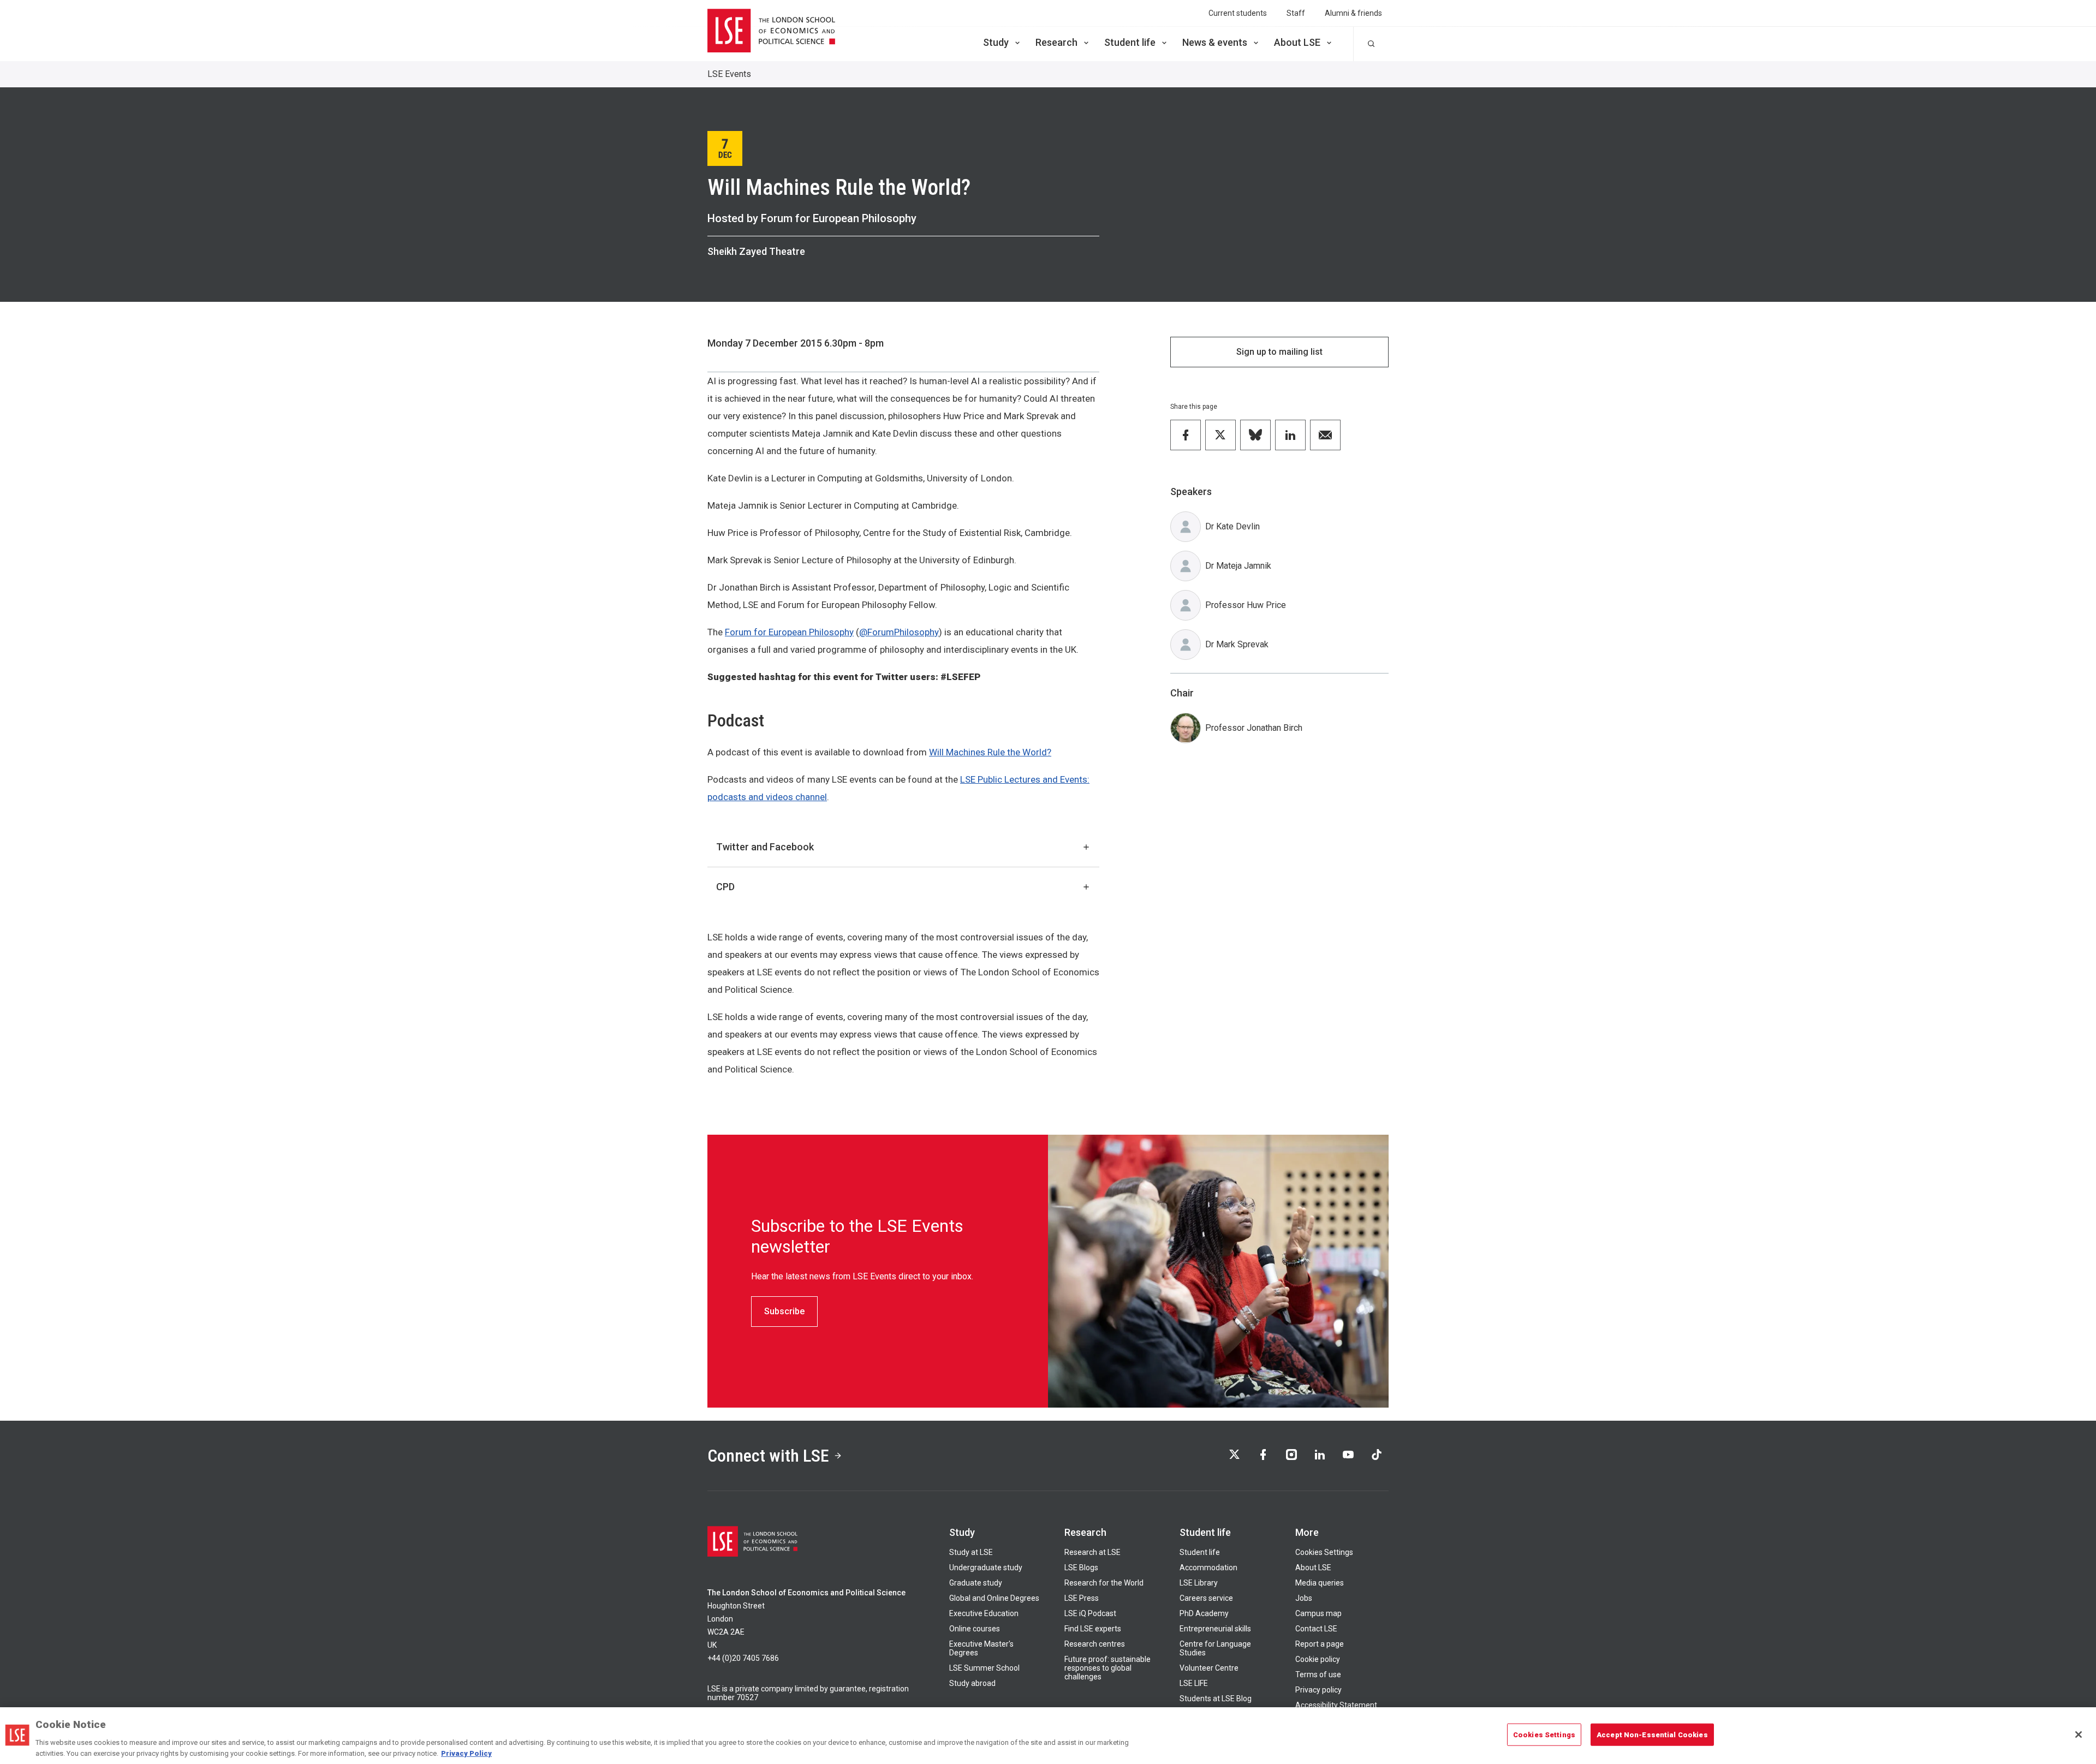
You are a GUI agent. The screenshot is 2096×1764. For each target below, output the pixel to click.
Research (1056, 42)
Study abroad (972, 1683)
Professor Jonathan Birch (1254, 728)
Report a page (1320, 1644)
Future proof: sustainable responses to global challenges (1107, 1668)
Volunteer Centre (1209, 1668)
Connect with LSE (768, 1456)
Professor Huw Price (1246, 605)
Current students (1238, 13)
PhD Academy (1204, 1613)
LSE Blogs (1081, 1568)
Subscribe (784, 1311)
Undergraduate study (986, 1568)
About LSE (1297, 42)
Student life (1130, 42)
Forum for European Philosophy (789, 632)
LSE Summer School (984, 1668)
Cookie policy (1318, 1659)
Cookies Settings (1324, 1552)
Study (996, 42)
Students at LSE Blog (1216, 1699)
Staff (1296, 13)
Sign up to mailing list (1279, 352)
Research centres (1095, 1644)
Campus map (1318, 1613)
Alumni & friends (1353, 13)
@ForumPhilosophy (899, 632)
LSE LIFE (1194, 1683)
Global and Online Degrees (994, 1598)
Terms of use (1318, 1674)
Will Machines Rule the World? (990, 752)
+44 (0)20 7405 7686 (743, 1658)
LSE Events (729, 74)
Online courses (975, 1629)
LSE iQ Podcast (1090, 1613)
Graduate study (976, 1583)
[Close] (2079, 1735)
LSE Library (1199, 1583)
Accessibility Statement (1336, 1705)
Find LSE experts (1093, 1629)
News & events (1215, 42)
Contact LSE (1316, 1629)
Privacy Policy (466, 1753)
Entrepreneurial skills (1215, 1629)
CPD (725, 887)
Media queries (1320, 1583)
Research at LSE (1092, 1552)
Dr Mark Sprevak (1237, 644)
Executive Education (984, 1613)
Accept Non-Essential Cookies (1652, 1735)
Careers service (1206, 1598)
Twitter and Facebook (765, 847)
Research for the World (1104, 1583)
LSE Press (1082, 1598)
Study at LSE (971, 1552)
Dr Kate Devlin (1232, 526)
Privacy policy (1318, 1690)
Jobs (1304, 1598)
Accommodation (1208, 1568)
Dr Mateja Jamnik (1238, 566)
